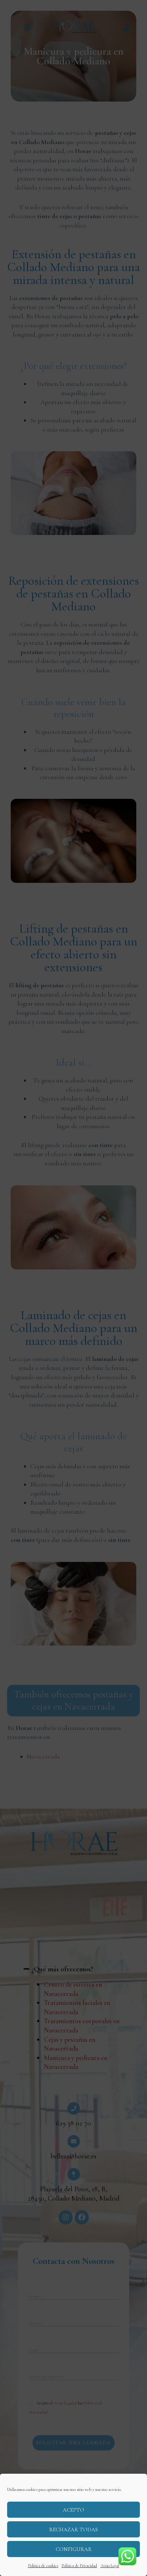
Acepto (73, 2510)
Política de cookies (43, 2566)
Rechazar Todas (73, 2530)
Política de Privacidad (79, 2566)
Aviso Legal (110, 2566)
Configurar (74, 2549)
